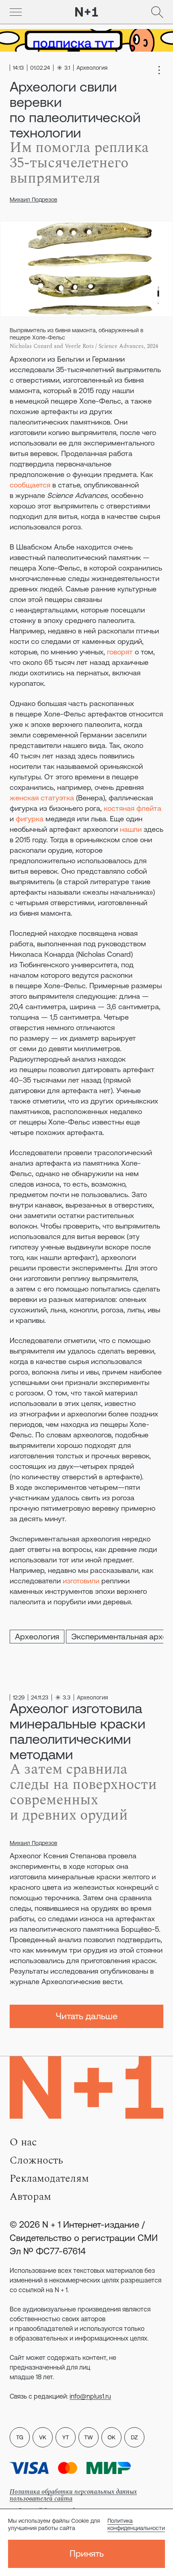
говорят (120, 652)
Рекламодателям (49, 2178)
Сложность (36, 2160)
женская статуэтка (42, 798)
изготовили (81, 1581)
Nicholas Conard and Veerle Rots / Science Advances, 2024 (84, 346)
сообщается (30, 485)
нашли (131, 829)
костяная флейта (133, 808)
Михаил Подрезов (33, 200)
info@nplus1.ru (90, 2396)
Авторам (30, 2197)
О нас (23, 2142)
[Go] (16, 12)
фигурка (30, 819)
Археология (37, 1636)
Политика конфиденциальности (136, 2524)
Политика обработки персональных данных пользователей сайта (73, 2495)
